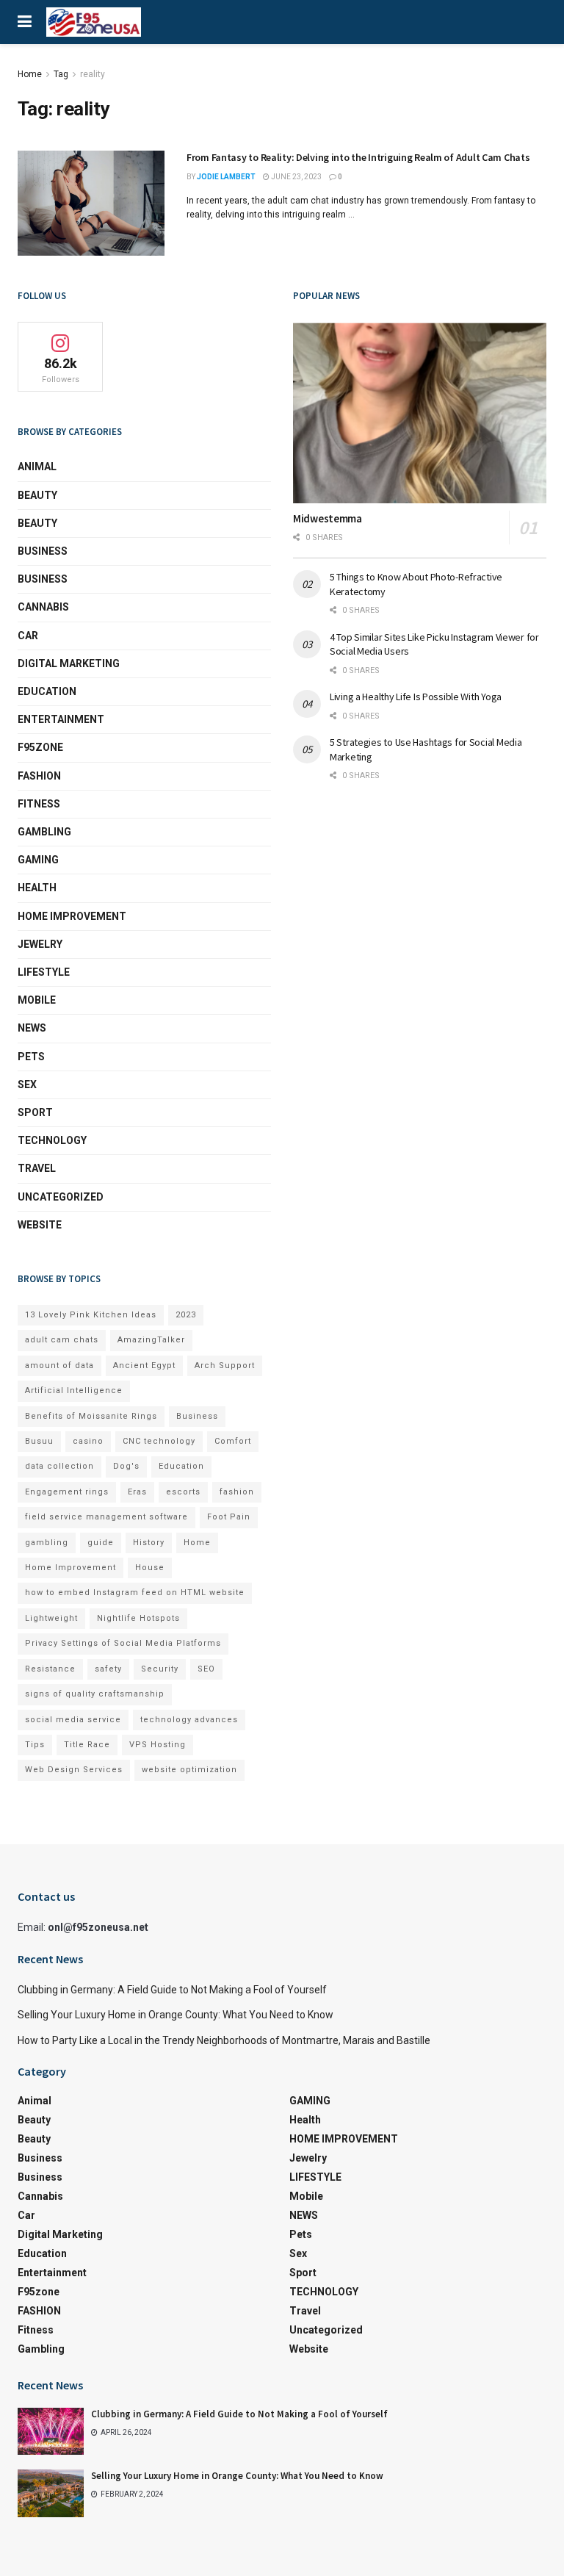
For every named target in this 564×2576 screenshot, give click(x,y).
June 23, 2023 (296, 177)
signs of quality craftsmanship (95, 1694)
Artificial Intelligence (74, 1390)
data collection (59, 1466)
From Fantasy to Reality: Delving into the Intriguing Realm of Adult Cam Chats (358, 157)
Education (181, 1466)
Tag (61, 74)
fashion (237, 1492)
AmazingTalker (151, 1340)
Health (37, 888)
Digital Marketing (69, 663)
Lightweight (51, 1618)
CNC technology (159, 1441)
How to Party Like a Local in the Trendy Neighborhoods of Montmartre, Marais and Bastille (224, 2040)
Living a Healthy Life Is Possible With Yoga (416, 697)
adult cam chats (62, 1340)
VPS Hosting (158, 1745)
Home (30, 74)
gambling (47, 1543)
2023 (186, 1315)
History (149, 1543)
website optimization (189, 1770)
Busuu (39, 1441)
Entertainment (61, 719)
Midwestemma (328, 518)
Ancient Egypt (144, 1366)
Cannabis (43, 607)
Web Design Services (74, 1770)
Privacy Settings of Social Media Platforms (123, 1643)
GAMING (38, 860)
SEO (206, 1669)
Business (43, 551)
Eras (137, 1492)
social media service (73, 1720)
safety (108, 1669)
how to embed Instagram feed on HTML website (135, 1593)
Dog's (126, 1466)
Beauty (37, 495)
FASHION (39, 776)
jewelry (40, 944)
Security (160, 1669)
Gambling (44, 832)
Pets (31, 1057)
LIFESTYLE (44, 972)
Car (28, 636)
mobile (37, 1000)
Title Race (87, 1745)
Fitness (39, 804)
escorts (183, 1492)
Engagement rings (67, 1492)
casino (88, 1441)
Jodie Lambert (226, 177)
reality (93, 74)
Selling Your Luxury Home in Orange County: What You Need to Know (176, 2015)
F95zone (40, 747)
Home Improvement (70, 1568)
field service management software (106, 1517)
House (150, 1568)
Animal (37, 467)
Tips (35, 1745)
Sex (27, 1084)
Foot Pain (229, 1517)
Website (40, 1225)
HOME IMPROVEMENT (72, 916)
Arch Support (225, 1366)
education (47, 691)
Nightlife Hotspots (138, 1618)
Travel (37, 1168)
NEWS (32, 1028)
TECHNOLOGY (52, 1140)
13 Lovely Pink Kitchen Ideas (91, 1315)
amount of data (59, 1366)
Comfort (233, 1441)
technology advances (189, 1720)
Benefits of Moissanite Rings (91, 1416)
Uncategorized (61, 1197)
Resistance (50, 1669)
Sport (35, 1112)
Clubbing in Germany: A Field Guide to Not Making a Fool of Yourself (172, 1990)
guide (101, 1543)
